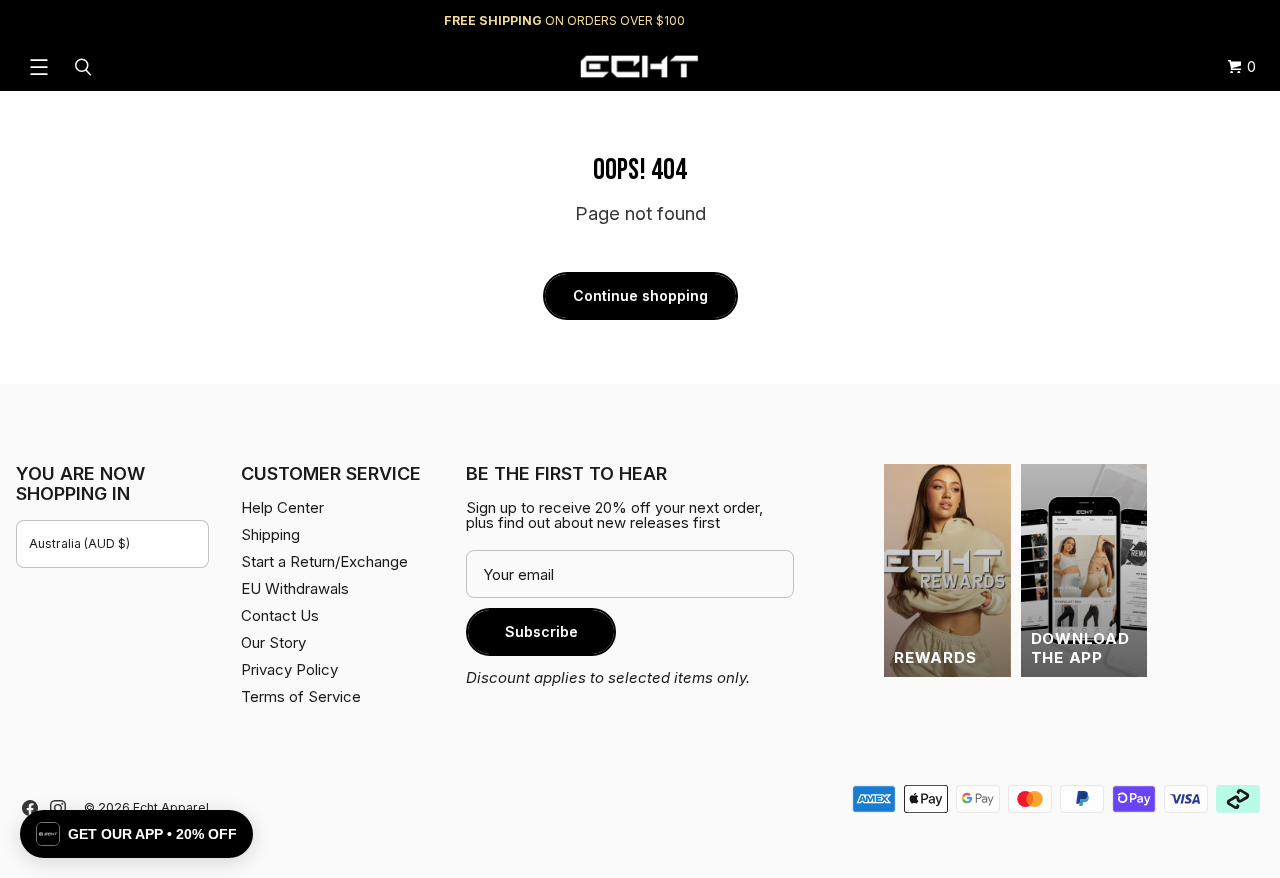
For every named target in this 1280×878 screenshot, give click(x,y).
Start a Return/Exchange (324, 561)
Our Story (273, 642)
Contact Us (280, 615)
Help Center (1197, 20)
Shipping (1095, 20)
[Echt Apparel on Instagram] (58, 808)
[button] (136, 834)
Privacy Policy (289, 669)
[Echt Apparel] (639, 66)
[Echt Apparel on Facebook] (30, 808)
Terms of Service (301, 696)
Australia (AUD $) (79, 543)
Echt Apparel (171, 807)
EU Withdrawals (295, 588)
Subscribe (541, 631)
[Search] (86, 67)
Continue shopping (640, 295)
